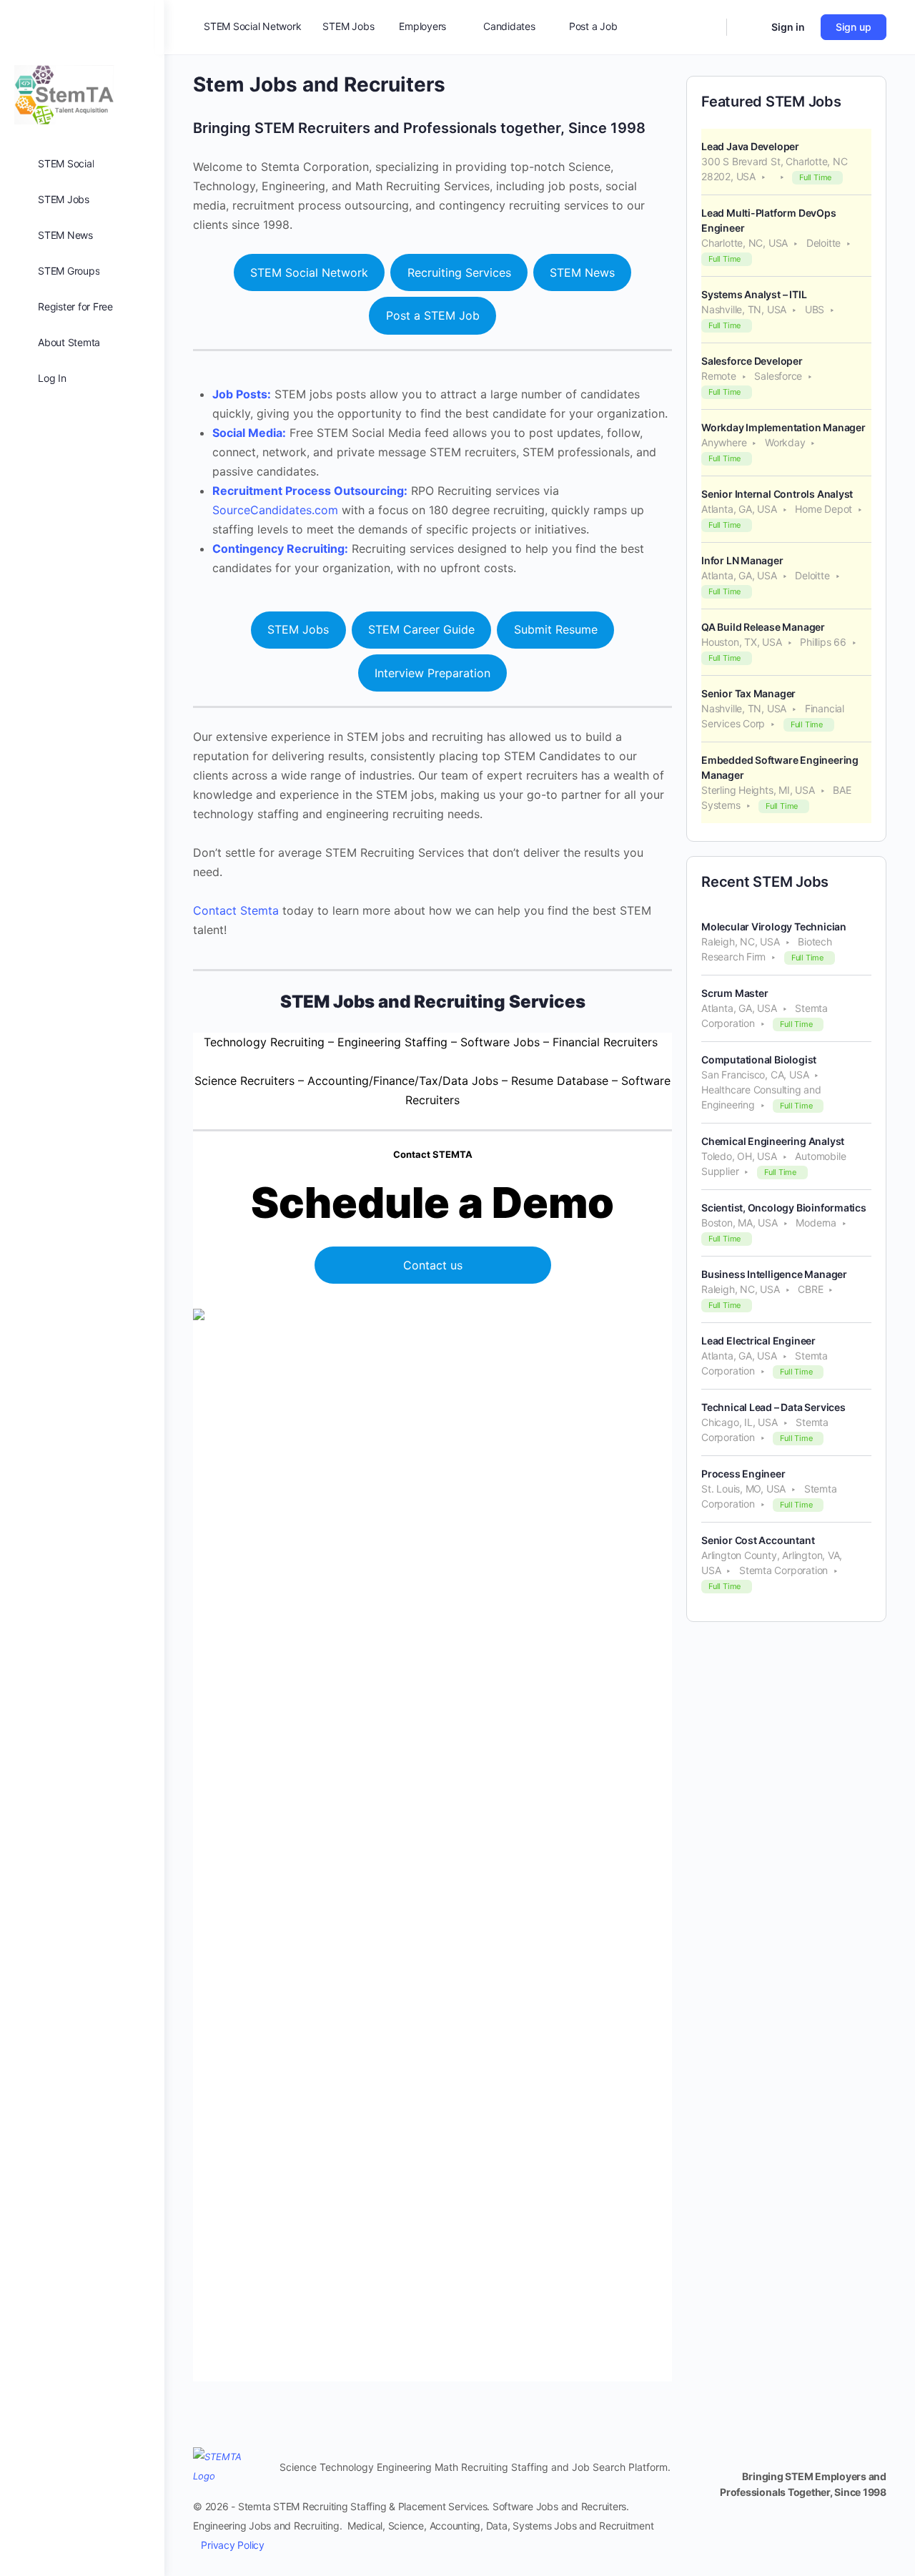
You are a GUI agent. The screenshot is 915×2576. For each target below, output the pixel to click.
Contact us (433, 1265)
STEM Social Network (309, 272)
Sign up (854, 27)
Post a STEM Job (433, 315)
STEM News (582, 272)
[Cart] (748, 27)
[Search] (706, 27)
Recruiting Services (459, 272)
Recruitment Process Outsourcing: (310, 491)
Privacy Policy (233, 2545)
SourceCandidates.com (275, 510)
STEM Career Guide (421, 629)
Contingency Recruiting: (280, 549)
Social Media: (249, 433)
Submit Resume (556, 629)
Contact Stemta (236, 910)
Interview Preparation (432, 673)
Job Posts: (242, 394)
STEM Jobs (298, 629)
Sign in (788, 27)
